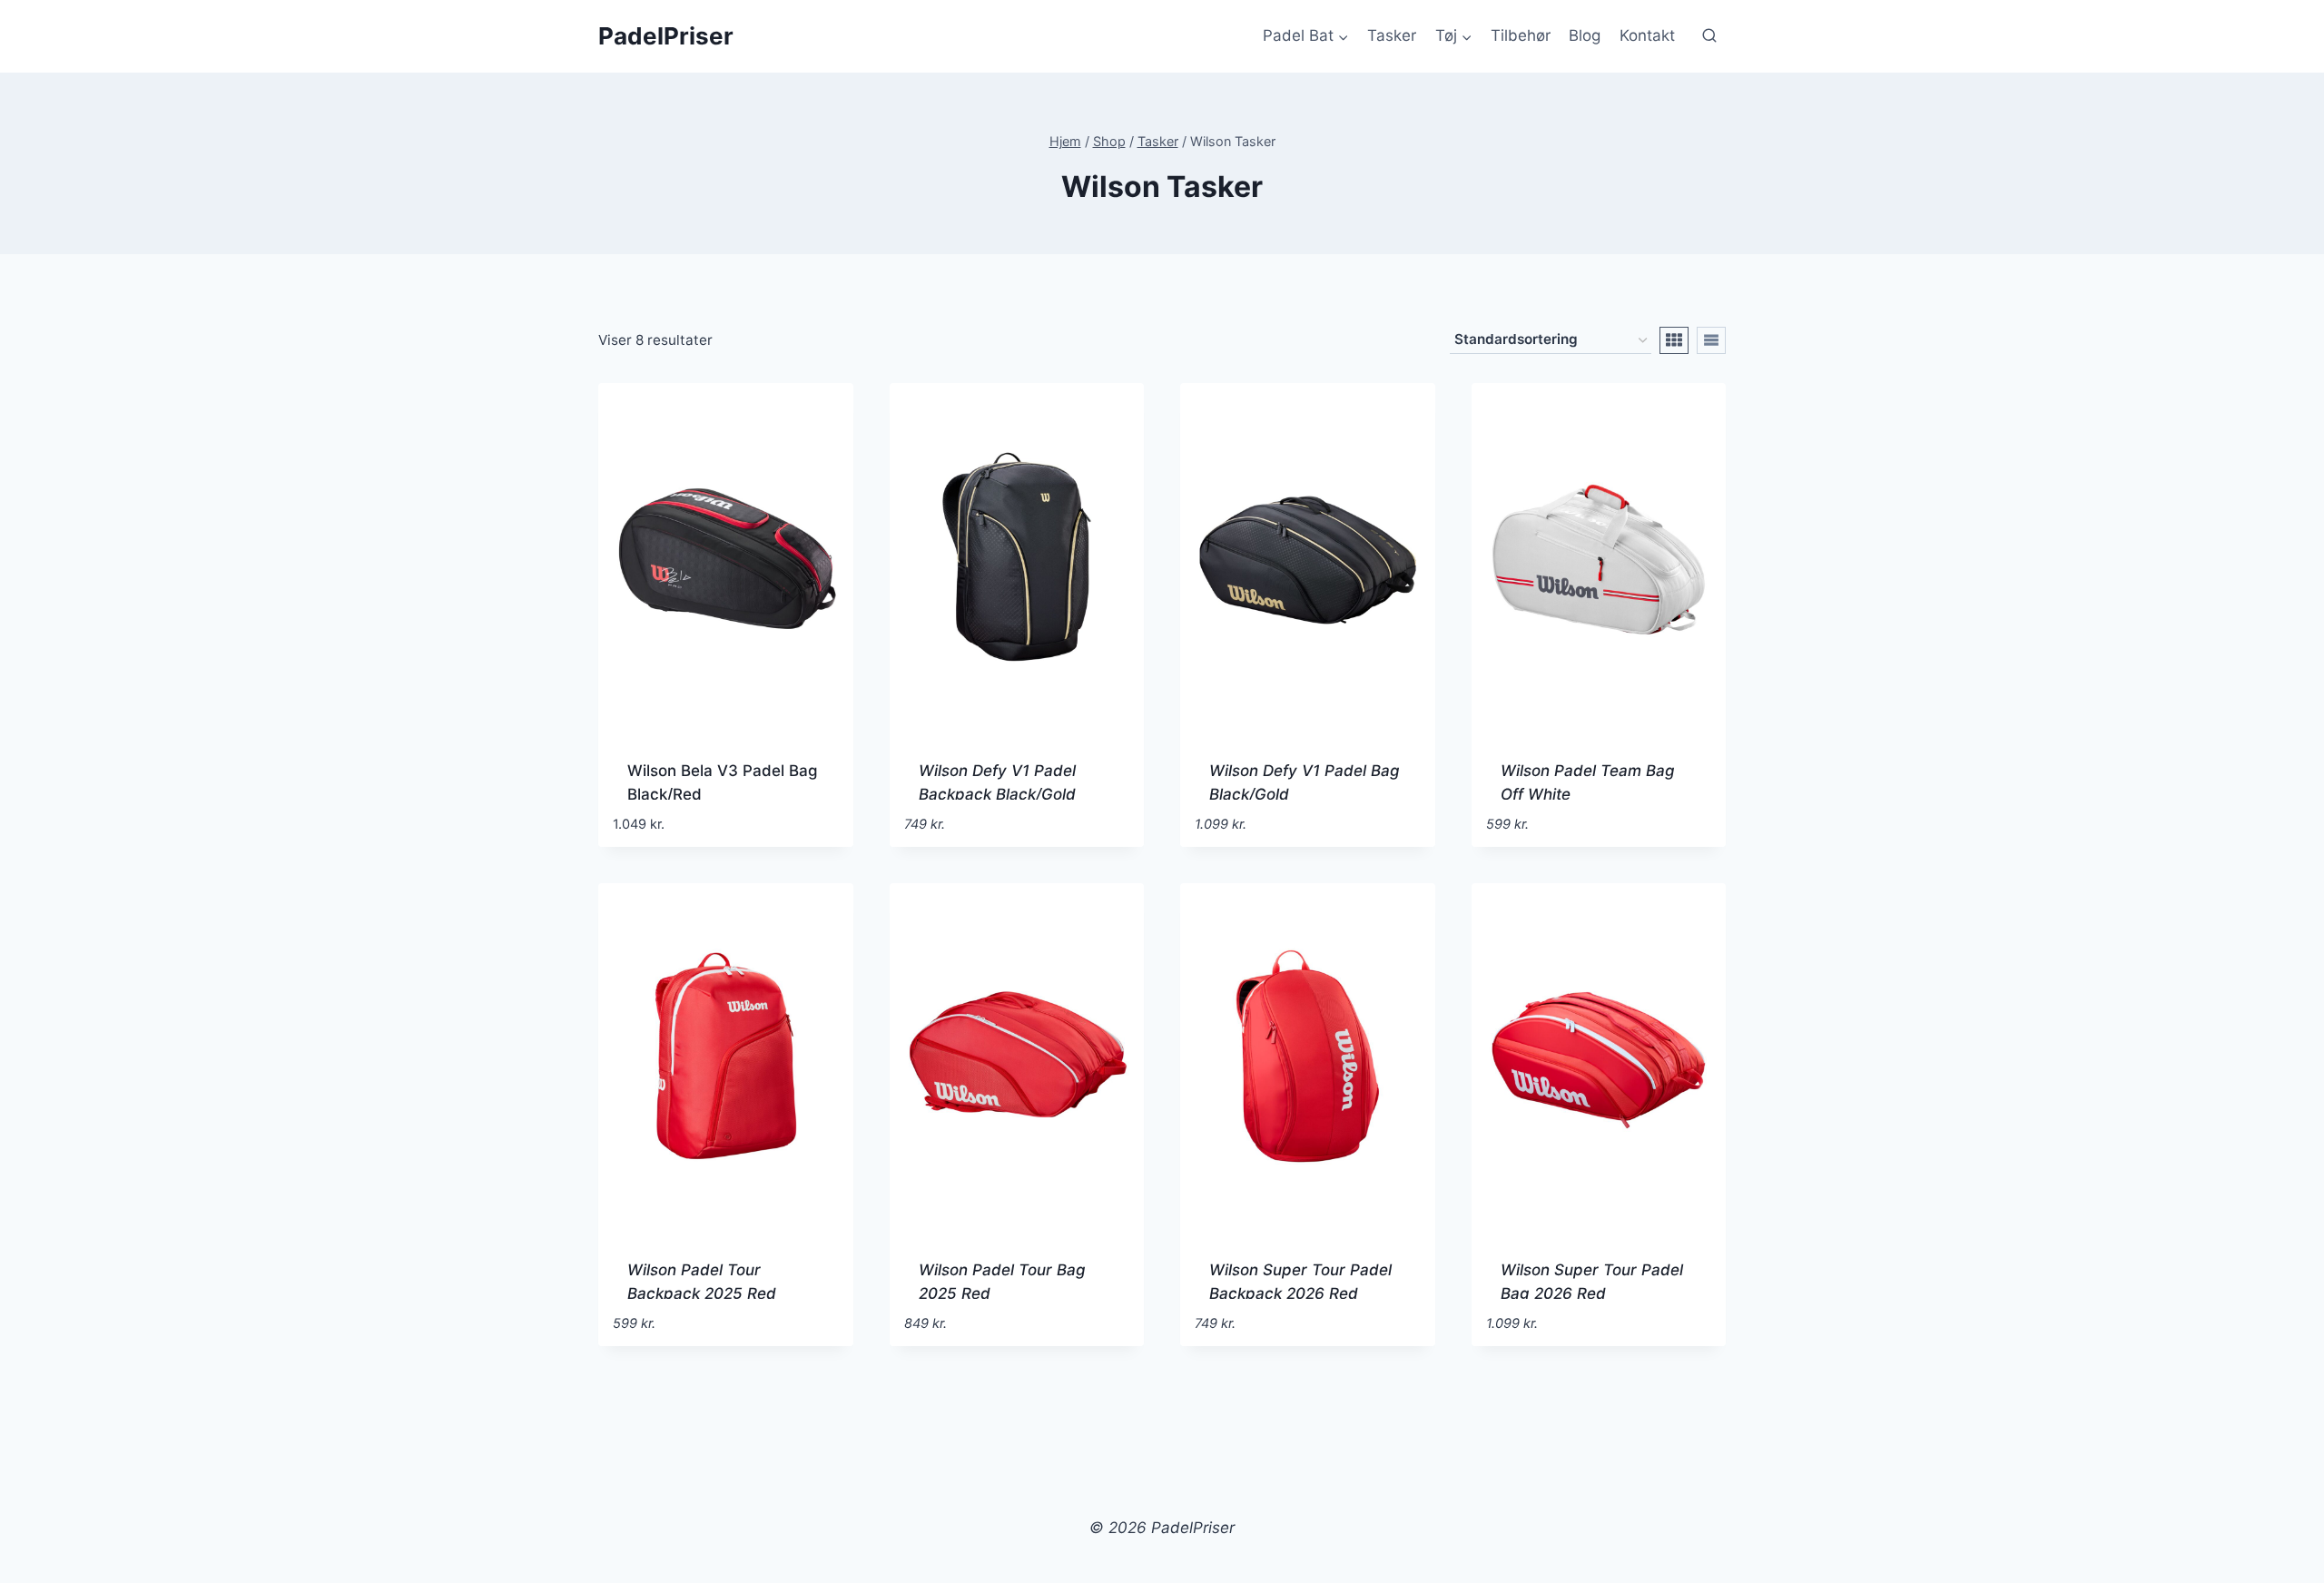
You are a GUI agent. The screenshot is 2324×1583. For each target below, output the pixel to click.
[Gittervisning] (1674, 340)
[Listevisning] (1711, 340)
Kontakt (1647, 35)
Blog (1585, 35)
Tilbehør (1521, 35)
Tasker (1392, 35)
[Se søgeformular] (1709, 36)
